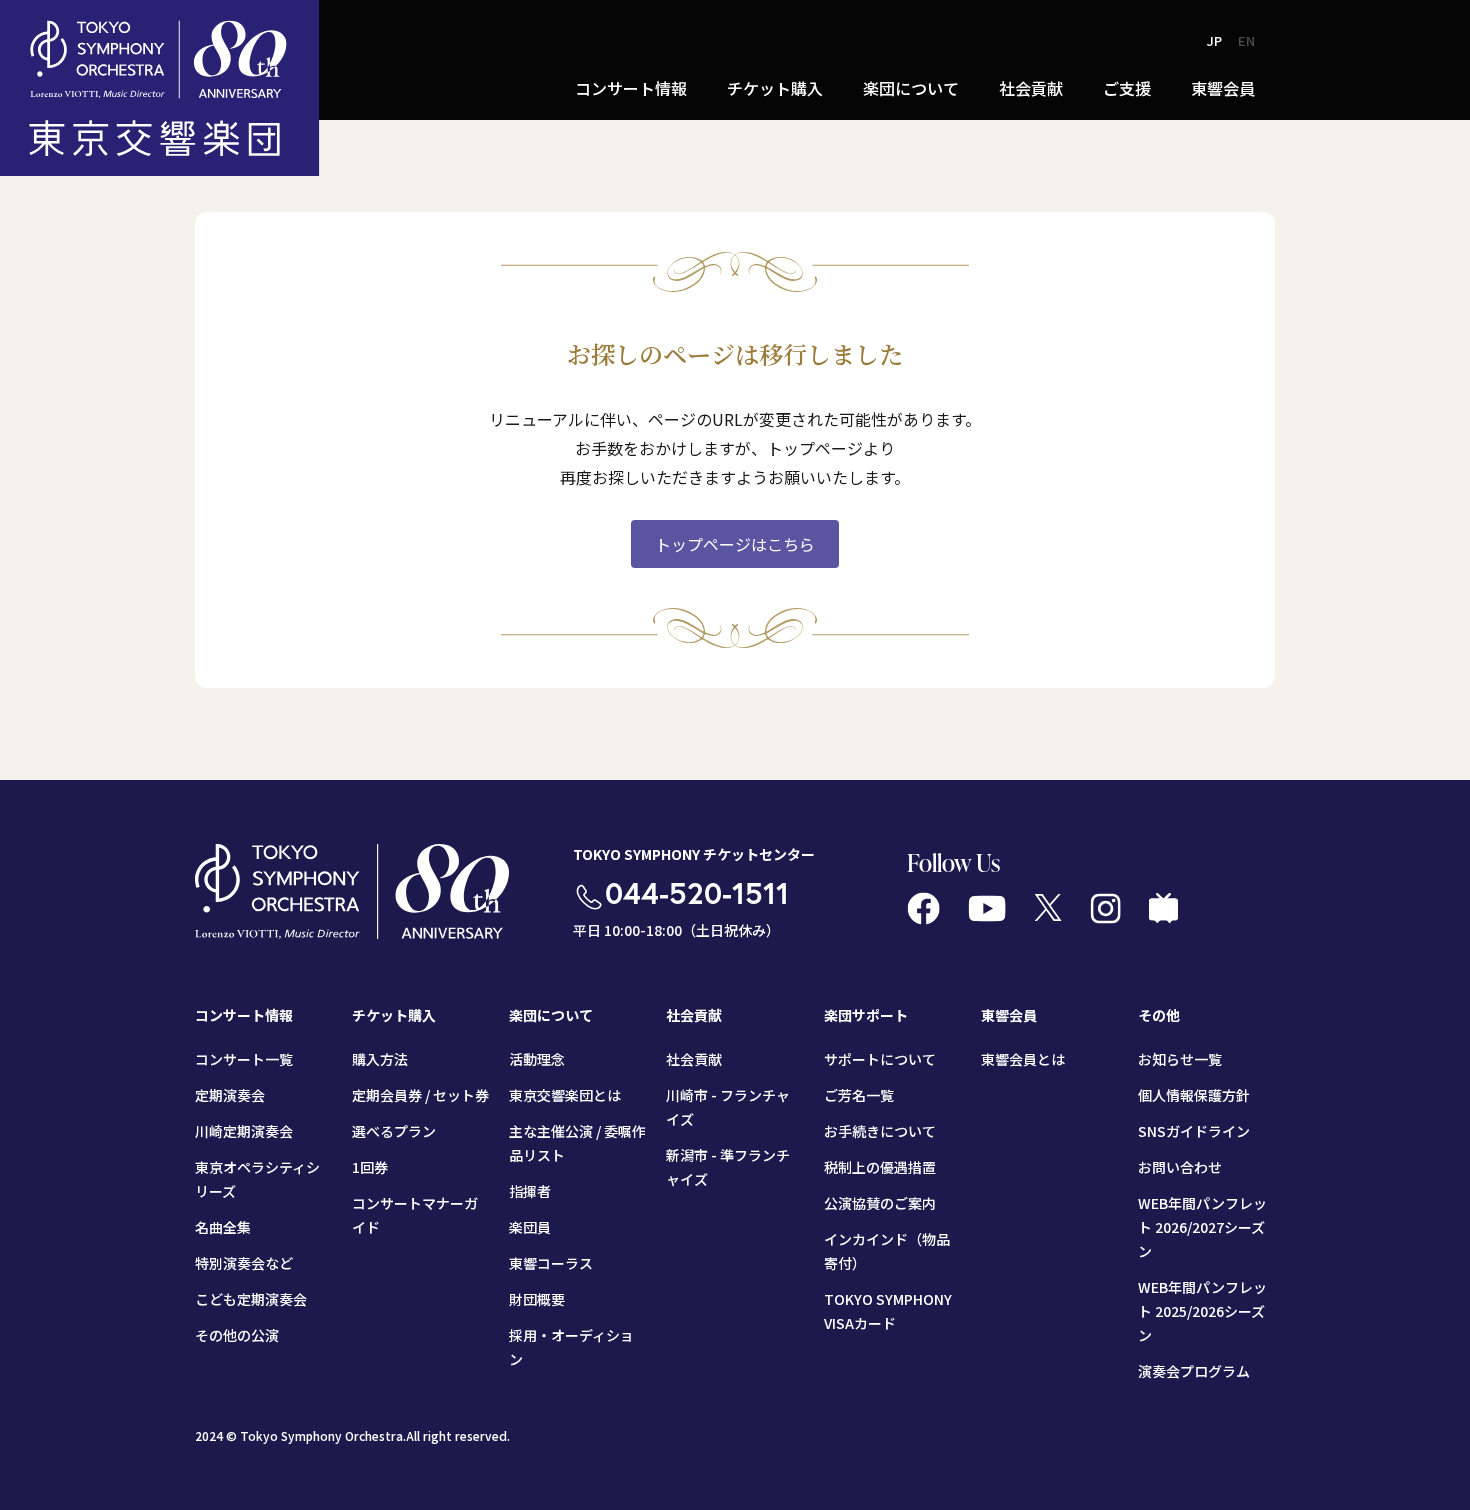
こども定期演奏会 (251, 1299)
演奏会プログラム (1194, 1371)
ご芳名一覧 (859, 1095)
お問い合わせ (1180, 1167)
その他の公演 (237, 1335)
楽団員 (530, 1227)
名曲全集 (223, 1227)
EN (1246, 40)
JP (1214, 40)
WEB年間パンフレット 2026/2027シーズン (1202, 1227)
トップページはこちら (735, 544)
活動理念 (537, 1059)
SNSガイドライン (1194, 1131)
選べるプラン (394, 1131)
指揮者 (530, 1191)
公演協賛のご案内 (880, 1203)
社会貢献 (694, 1059)
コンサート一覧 (244, 1059)
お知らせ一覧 (1180, 1059)
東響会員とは (1023, 1059)
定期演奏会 (230, 1095)
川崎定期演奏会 (244, 1131)
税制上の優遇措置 (880, 1167)
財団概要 (537, 1299)
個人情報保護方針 (1194, 1095)
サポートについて (880, 1059)
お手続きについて (880, 1131)
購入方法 (380, 1059)
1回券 (370, 1167)
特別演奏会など (244, 1263)
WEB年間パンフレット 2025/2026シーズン (1202, 1311)
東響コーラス (551, 1263)
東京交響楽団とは (565, 1095)
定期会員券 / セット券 (420, 1095)
